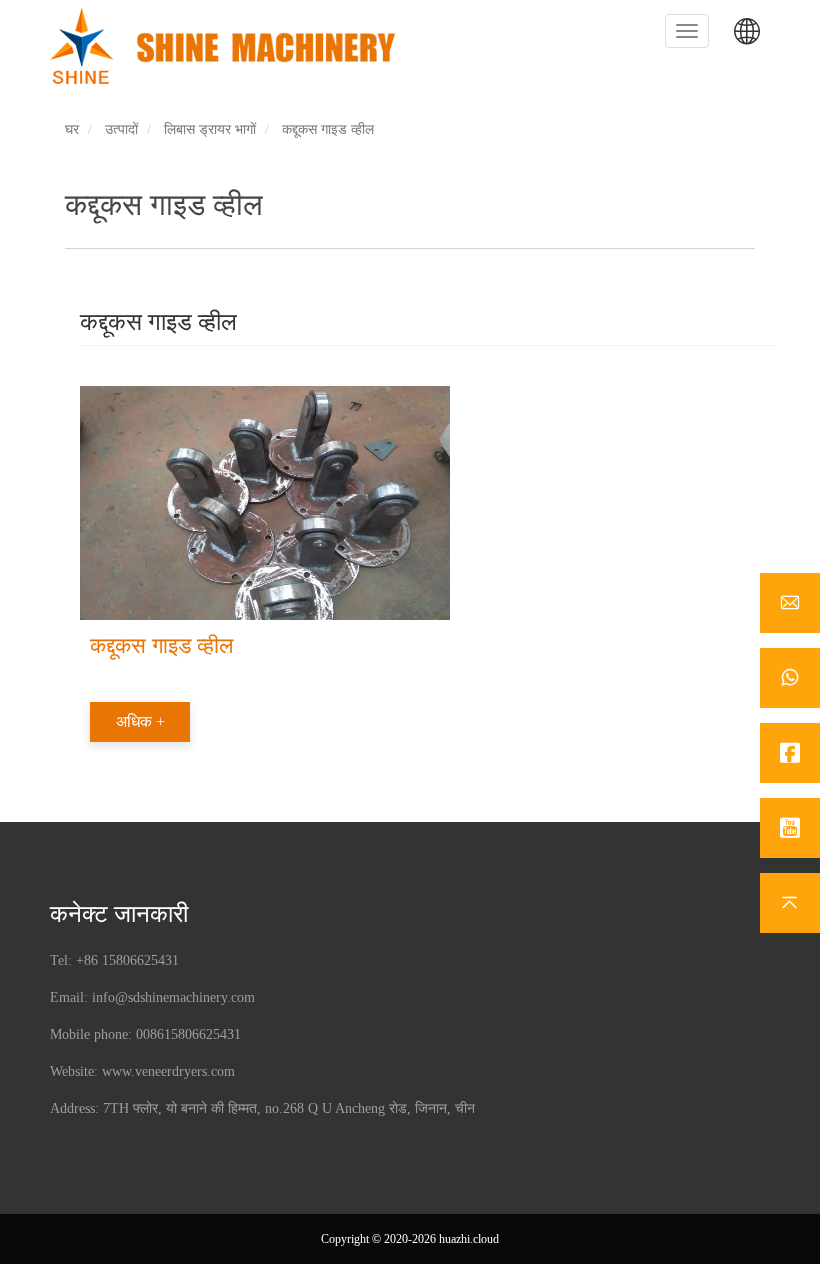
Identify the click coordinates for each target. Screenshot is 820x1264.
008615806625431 (188, 1034)
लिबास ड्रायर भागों (210, 129)
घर (72, 129)
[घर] (230, 46)
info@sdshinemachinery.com (173, 997)
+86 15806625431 (127, 960)
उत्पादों (121, 129)
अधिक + (140, 721)
